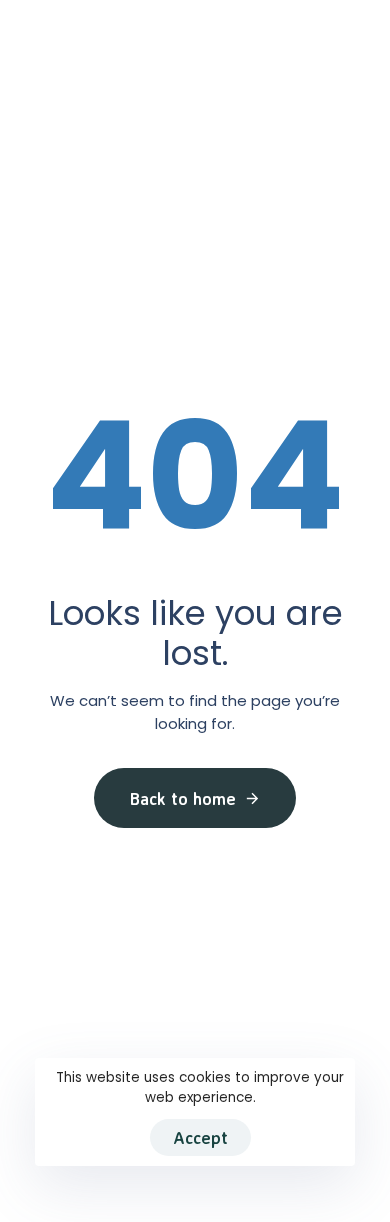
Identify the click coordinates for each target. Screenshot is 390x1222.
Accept (200, 1137)
